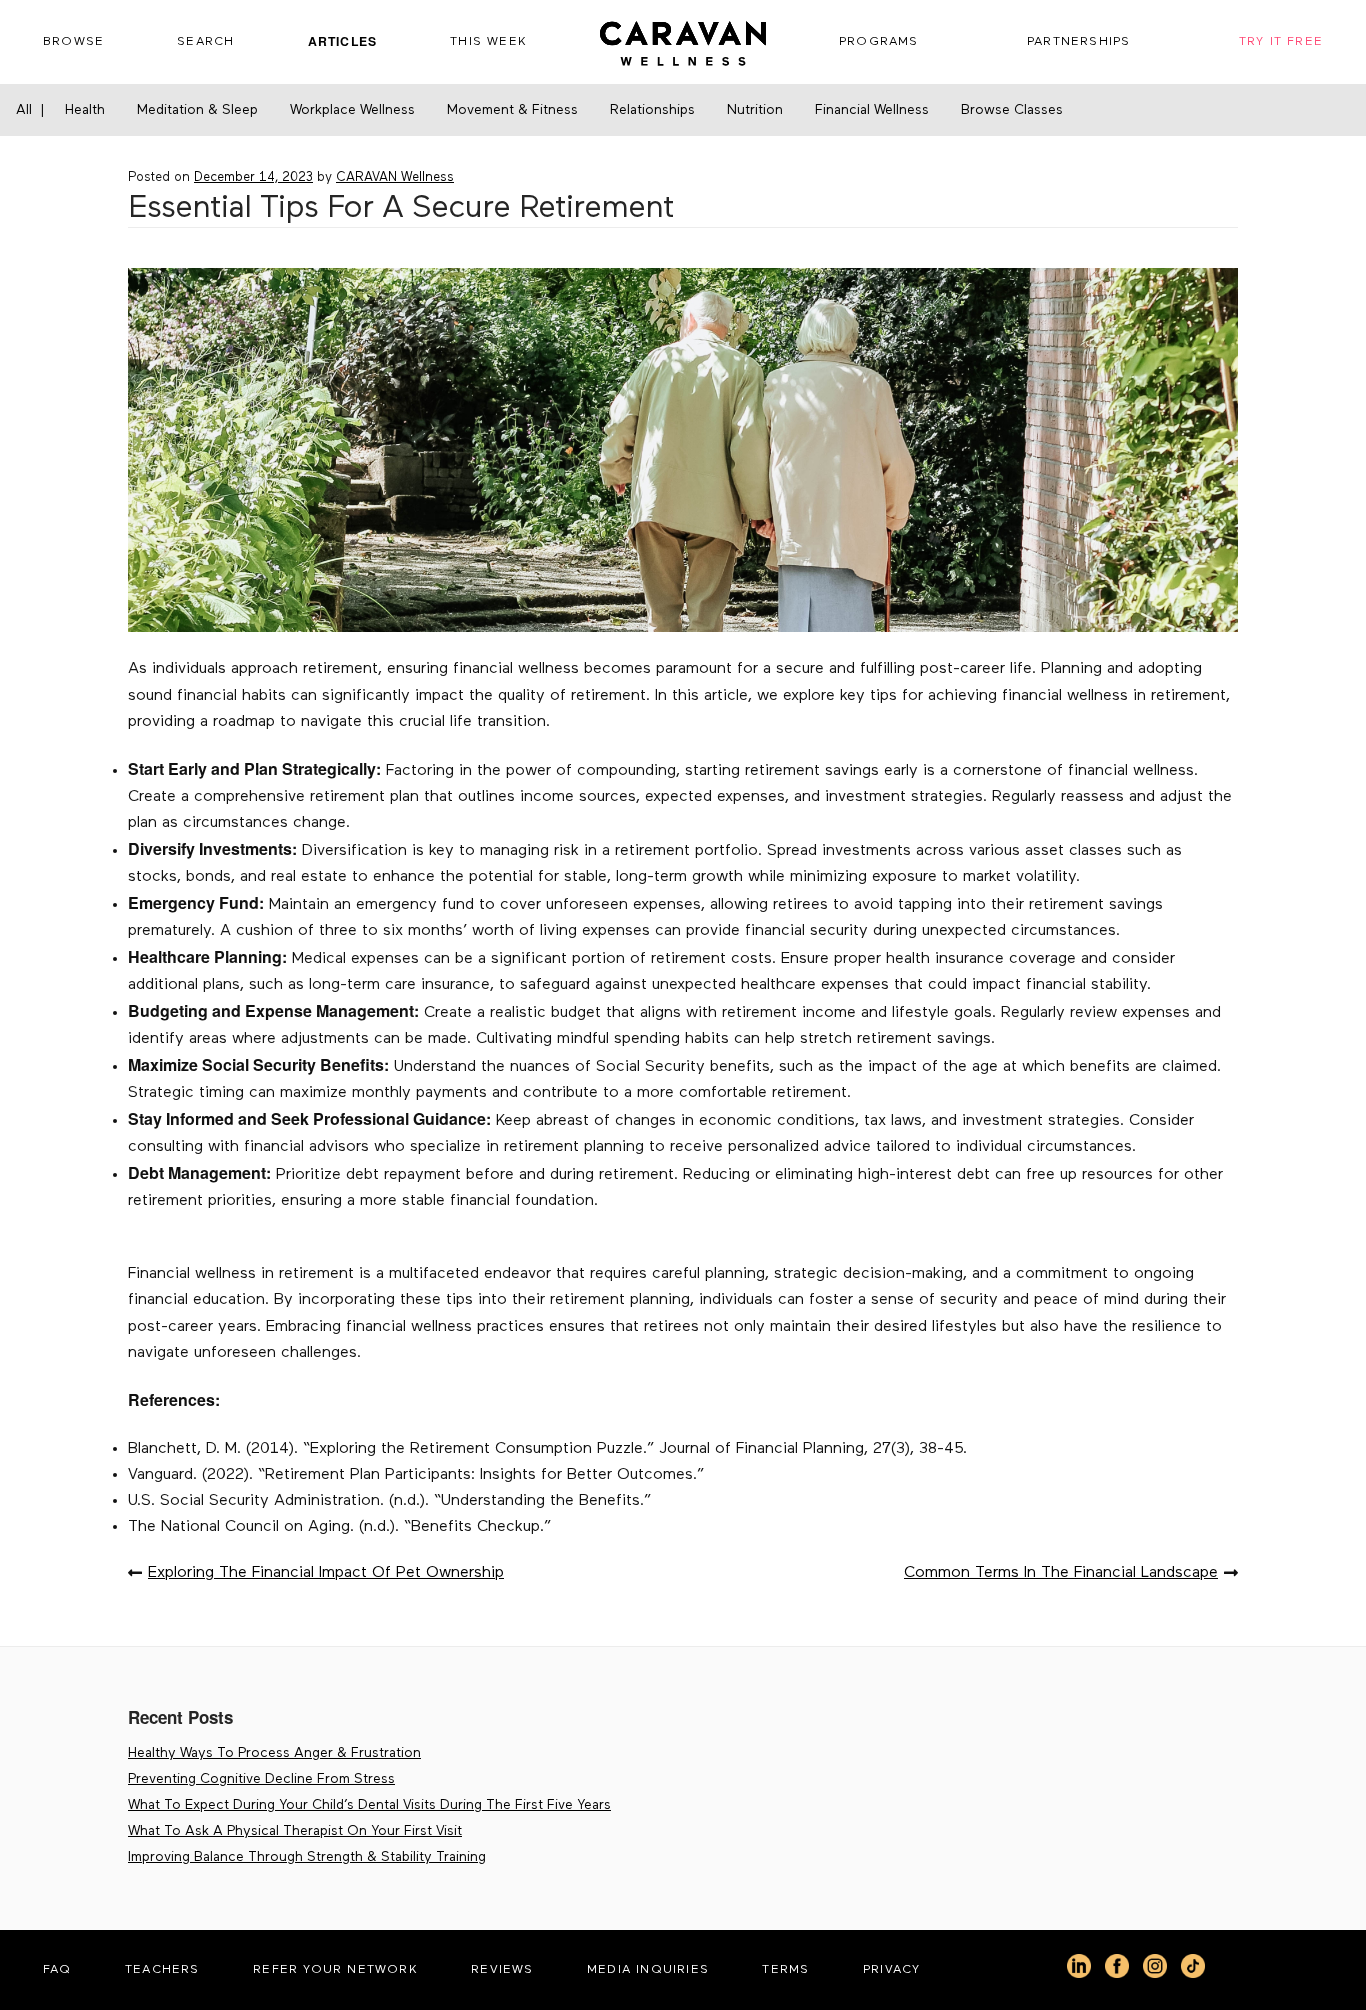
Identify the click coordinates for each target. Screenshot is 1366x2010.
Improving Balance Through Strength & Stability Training (307, 1857)
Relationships (652, 110)
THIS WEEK (488, 41)
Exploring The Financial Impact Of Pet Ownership (326, 1573)
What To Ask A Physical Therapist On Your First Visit (295, 1831)
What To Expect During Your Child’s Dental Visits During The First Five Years (369, 1805)
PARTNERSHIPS (1078, 41)
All (24, 110)
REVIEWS (502, 1969)
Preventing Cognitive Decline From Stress (261, 1779)
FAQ (57, 1969)
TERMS (785, 1969)
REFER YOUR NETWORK (335, 1969)
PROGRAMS (879, 41)
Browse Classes (1012, 110)
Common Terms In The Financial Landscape (1061, 1573)
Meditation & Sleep (197, 110)
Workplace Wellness (352, 110)
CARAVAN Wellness (395, 177)
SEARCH (205, 41)
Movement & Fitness (512, 110)
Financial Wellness (872, 110)
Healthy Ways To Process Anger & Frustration (274, 1753)
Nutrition (755, 110)
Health (85, 110)
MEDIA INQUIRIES (648, 1969)
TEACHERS (162, 1969)
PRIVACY (891, 1969)
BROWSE (73, 41)
